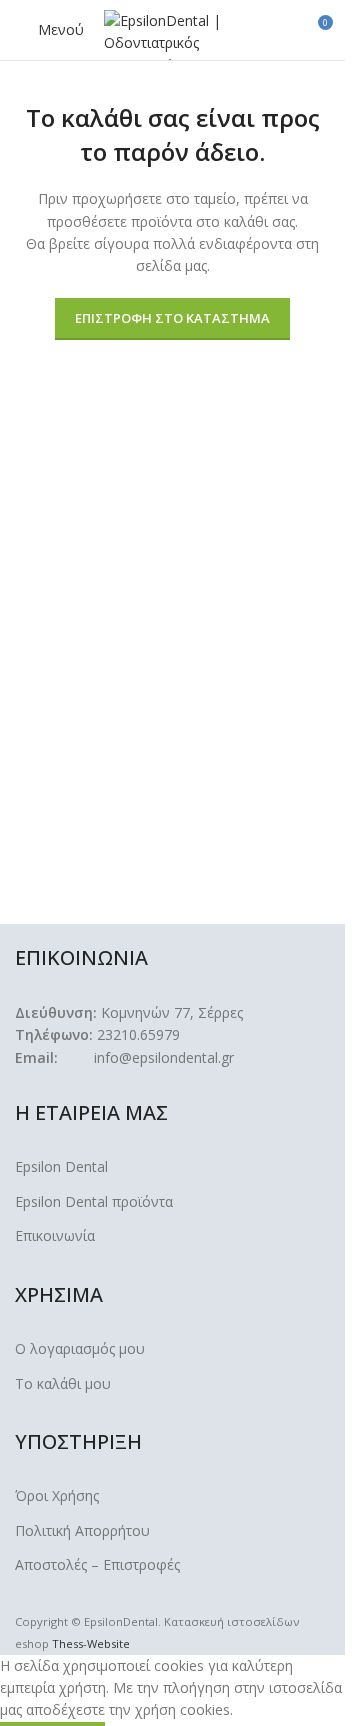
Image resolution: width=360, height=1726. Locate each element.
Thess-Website (91, 1643)
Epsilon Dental (61, 1166)
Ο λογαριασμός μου (80, 1348)
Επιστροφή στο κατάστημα (172, 318)
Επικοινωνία (55, 1235)
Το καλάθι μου (63, 1383)
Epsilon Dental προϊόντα (94, 1201)
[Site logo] (174, 33)
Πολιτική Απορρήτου (82, 1530)
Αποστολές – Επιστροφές (97, 1564)
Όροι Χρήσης (57, 1495)
